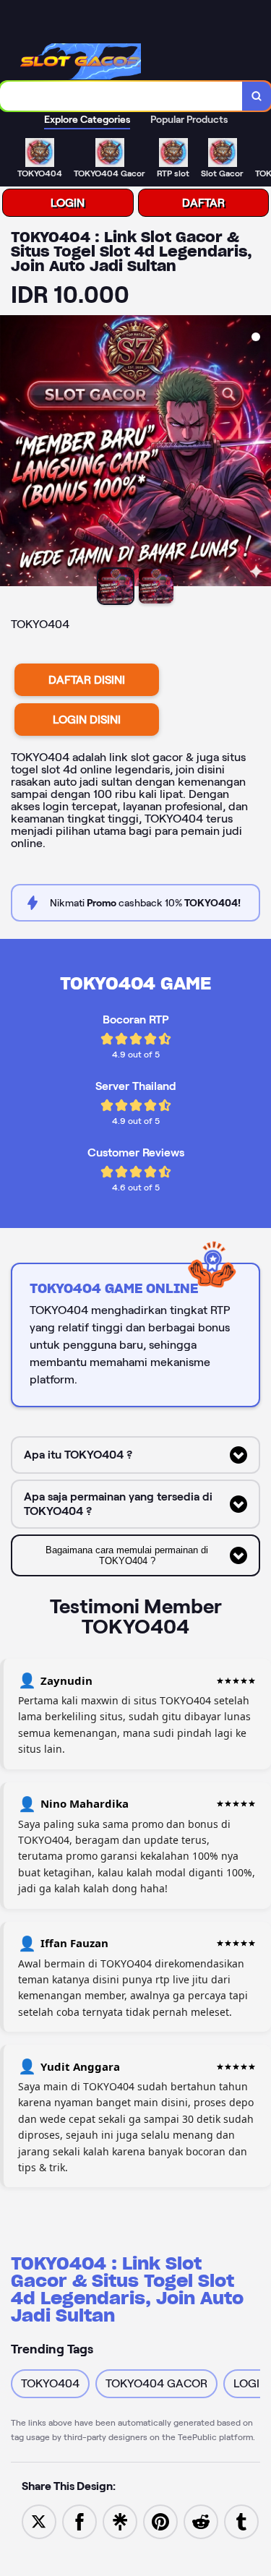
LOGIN (68, 203)
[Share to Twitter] (39, 2521)
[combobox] (121, 96)
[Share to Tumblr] (241, 2521)
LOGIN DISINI (87, 720)
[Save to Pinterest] (160, 2521)
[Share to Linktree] (120, 2521)
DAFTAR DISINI (87, 680)
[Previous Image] (12, 453)
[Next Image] (259, 453)
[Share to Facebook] (79, 2521)
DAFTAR (203, 203)
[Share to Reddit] (201, 2521)
